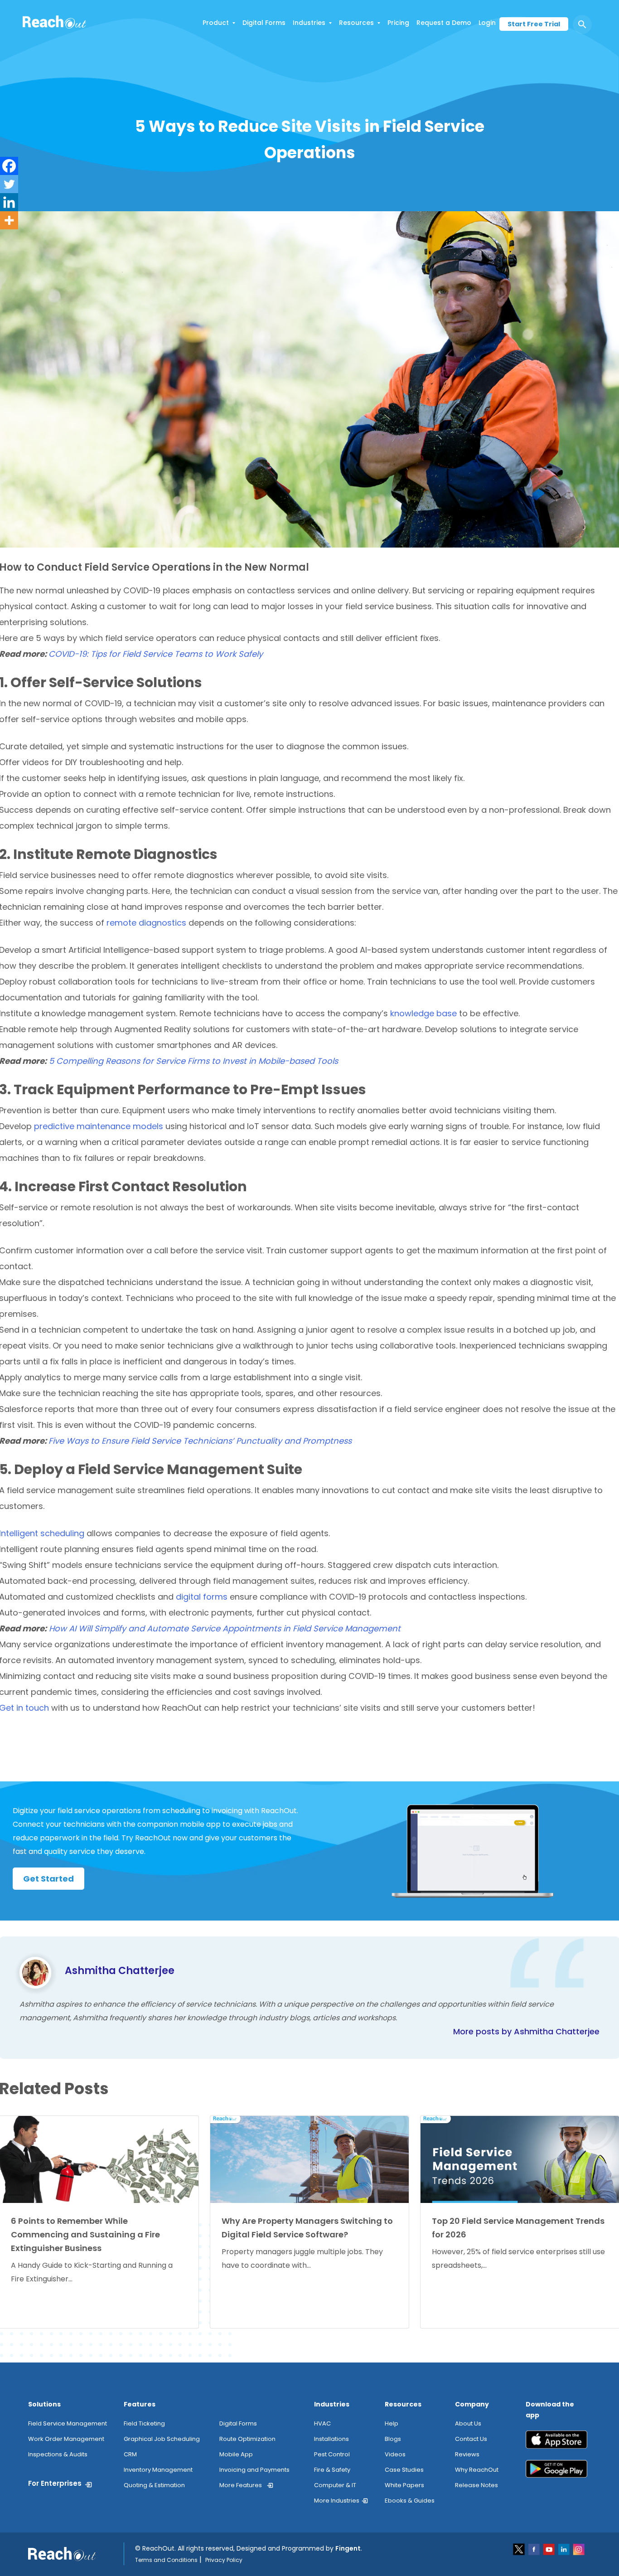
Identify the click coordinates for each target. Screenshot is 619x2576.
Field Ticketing (144, 2423)
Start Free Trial (534, 24)
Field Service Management (68, 2423)
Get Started (48, 1879)
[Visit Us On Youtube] (549, 2549)
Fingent (348, 2548)
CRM (130, 2454)
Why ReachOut (477, 2470)
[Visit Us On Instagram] (579, 2549)
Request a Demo (444, 23)
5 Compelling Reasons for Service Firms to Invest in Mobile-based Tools (193, 1061)
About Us (468, 2423)
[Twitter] (9, 184)
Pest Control (332, 2454)
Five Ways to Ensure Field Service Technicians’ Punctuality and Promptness (200, 1441)
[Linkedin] (9, 202)
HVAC (322, 2423)
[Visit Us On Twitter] (520, 2549)
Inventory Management (158, 2470)
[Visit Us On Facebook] (534, 2549)
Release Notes (476, 2485)
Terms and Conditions (166, 2560)
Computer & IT (335, 2485)
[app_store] (556, 2443)
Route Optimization (247, 2439)
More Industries (337, 2501)
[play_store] (556, 2472)
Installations (331, 2439)
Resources (356, 23)
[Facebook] (9, 166)
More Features (241, 2485)
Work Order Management (66, 2439)
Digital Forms (264, 23)
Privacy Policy (224, 2560)
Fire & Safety (332, 2470)
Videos (395, 2454)
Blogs (393, 2439)
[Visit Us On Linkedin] (564, 2549)
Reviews (467, 2454)
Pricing (398, 23)
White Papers (404, 2485)
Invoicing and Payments (254, 2470)
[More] (9, 220)
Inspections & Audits (58, 2454)
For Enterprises (55, 2483)
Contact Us (471, 2439)
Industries (309, 23)
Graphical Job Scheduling (162, 2439)
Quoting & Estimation (154, 2485)
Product (216, 23)
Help (392, 2423)
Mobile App (236, 2454)
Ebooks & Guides (410, 2501)
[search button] (582, 24)
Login (487, 23)
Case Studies (404, 2470)
